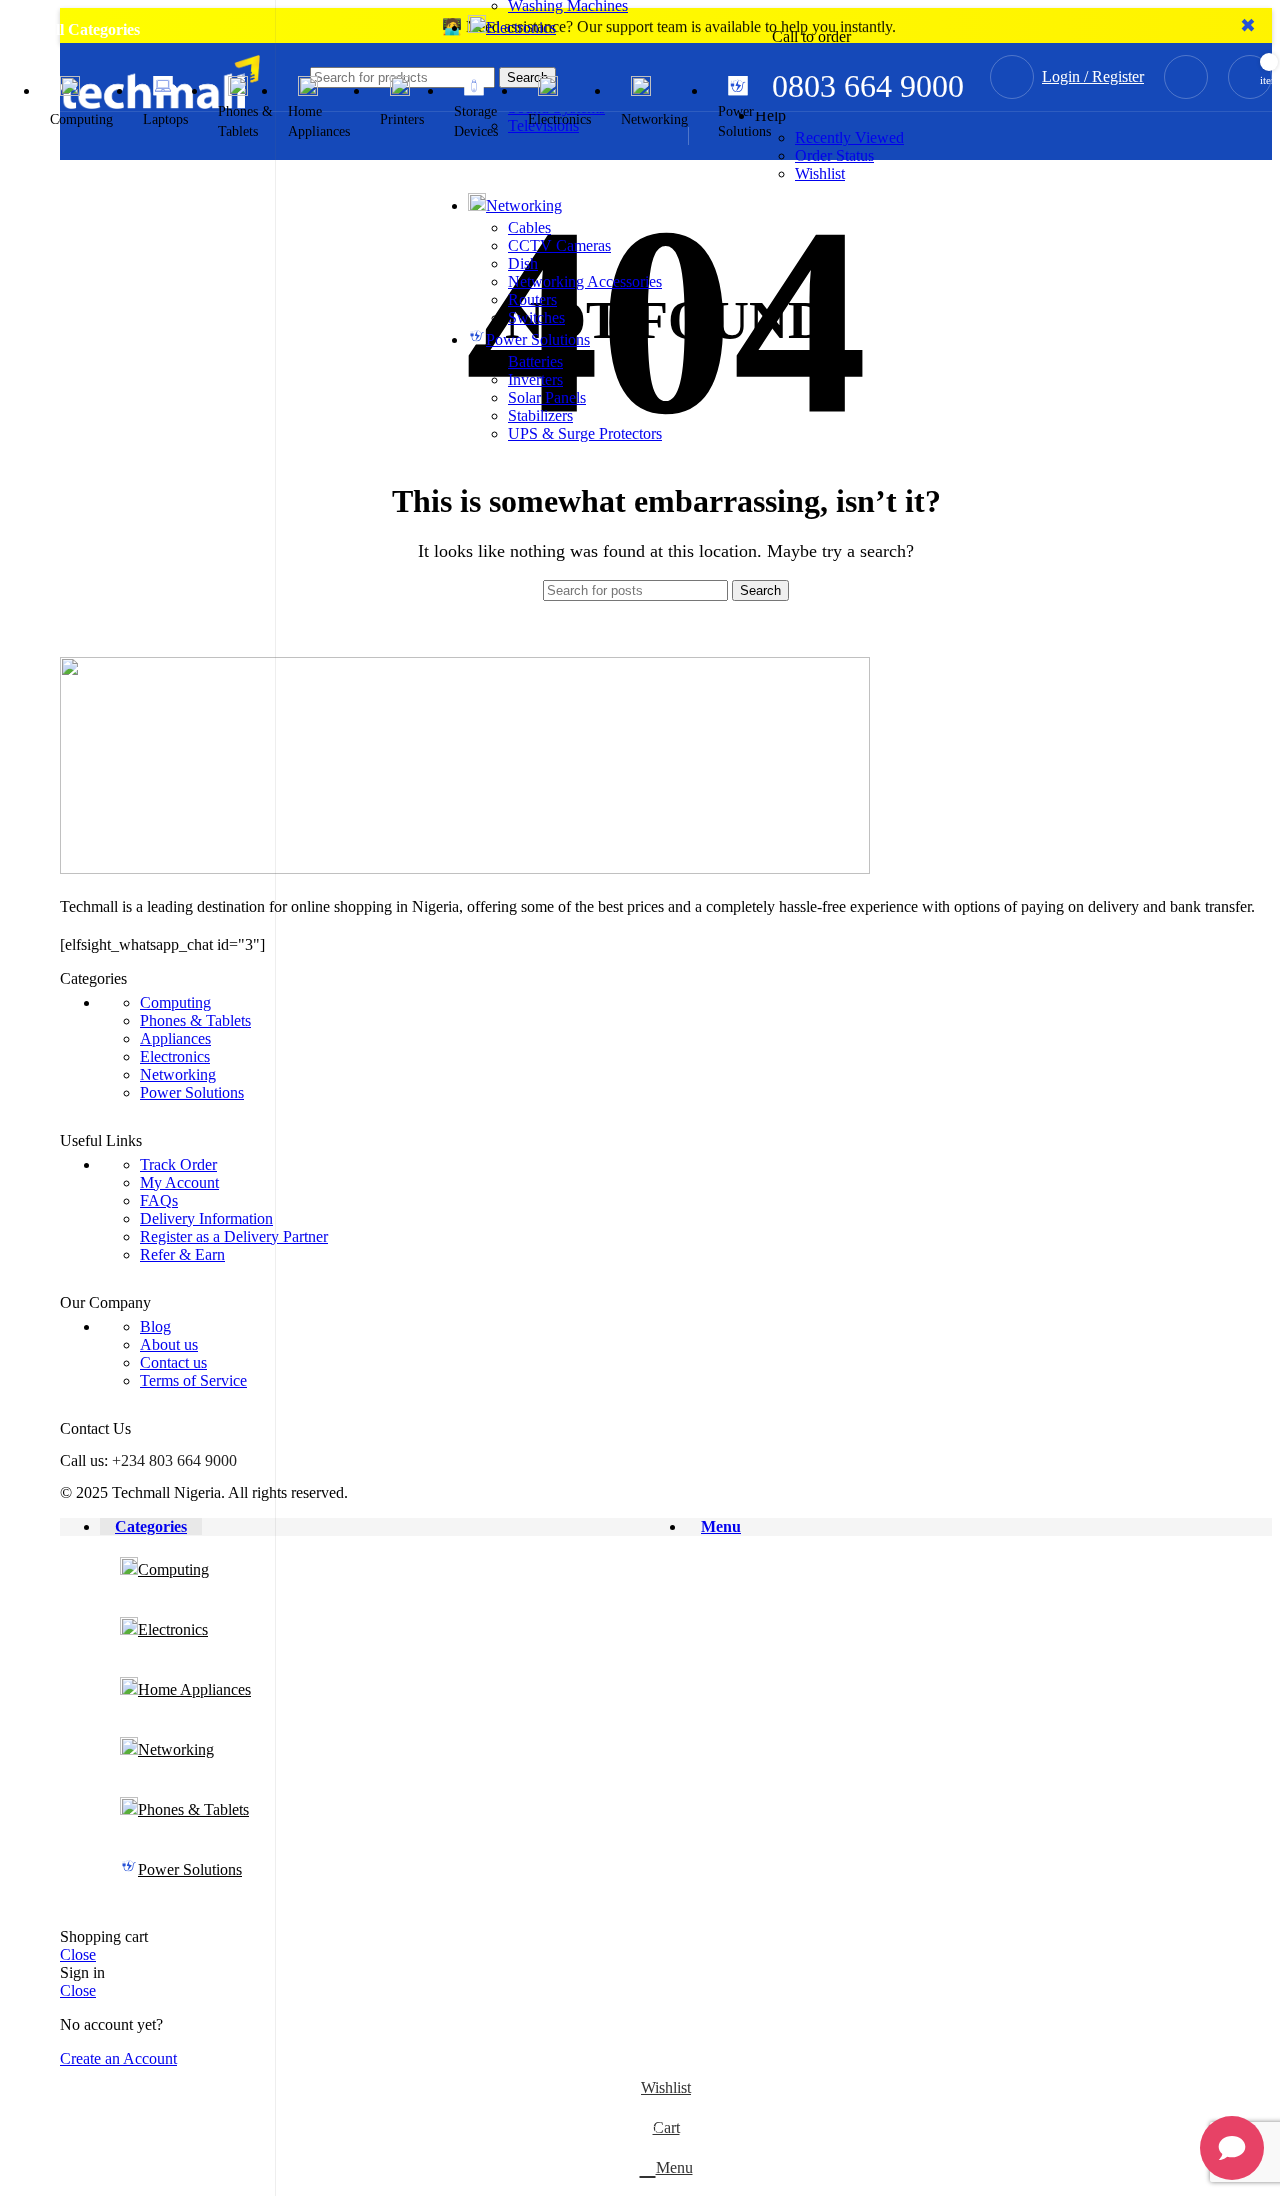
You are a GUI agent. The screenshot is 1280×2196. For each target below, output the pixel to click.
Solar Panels (547, 397)
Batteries (535, 361)
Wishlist (820, 173)
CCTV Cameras (559, 245)
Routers (532, 299)
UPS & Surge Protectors (585, 433)
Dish (523, 263)
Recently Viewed (849, 137)
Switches (536, 317)
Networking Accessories (585, 281)
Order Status (834, 155)
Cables (529, 227)
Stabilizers (540, 415)
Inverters (535, 379)
